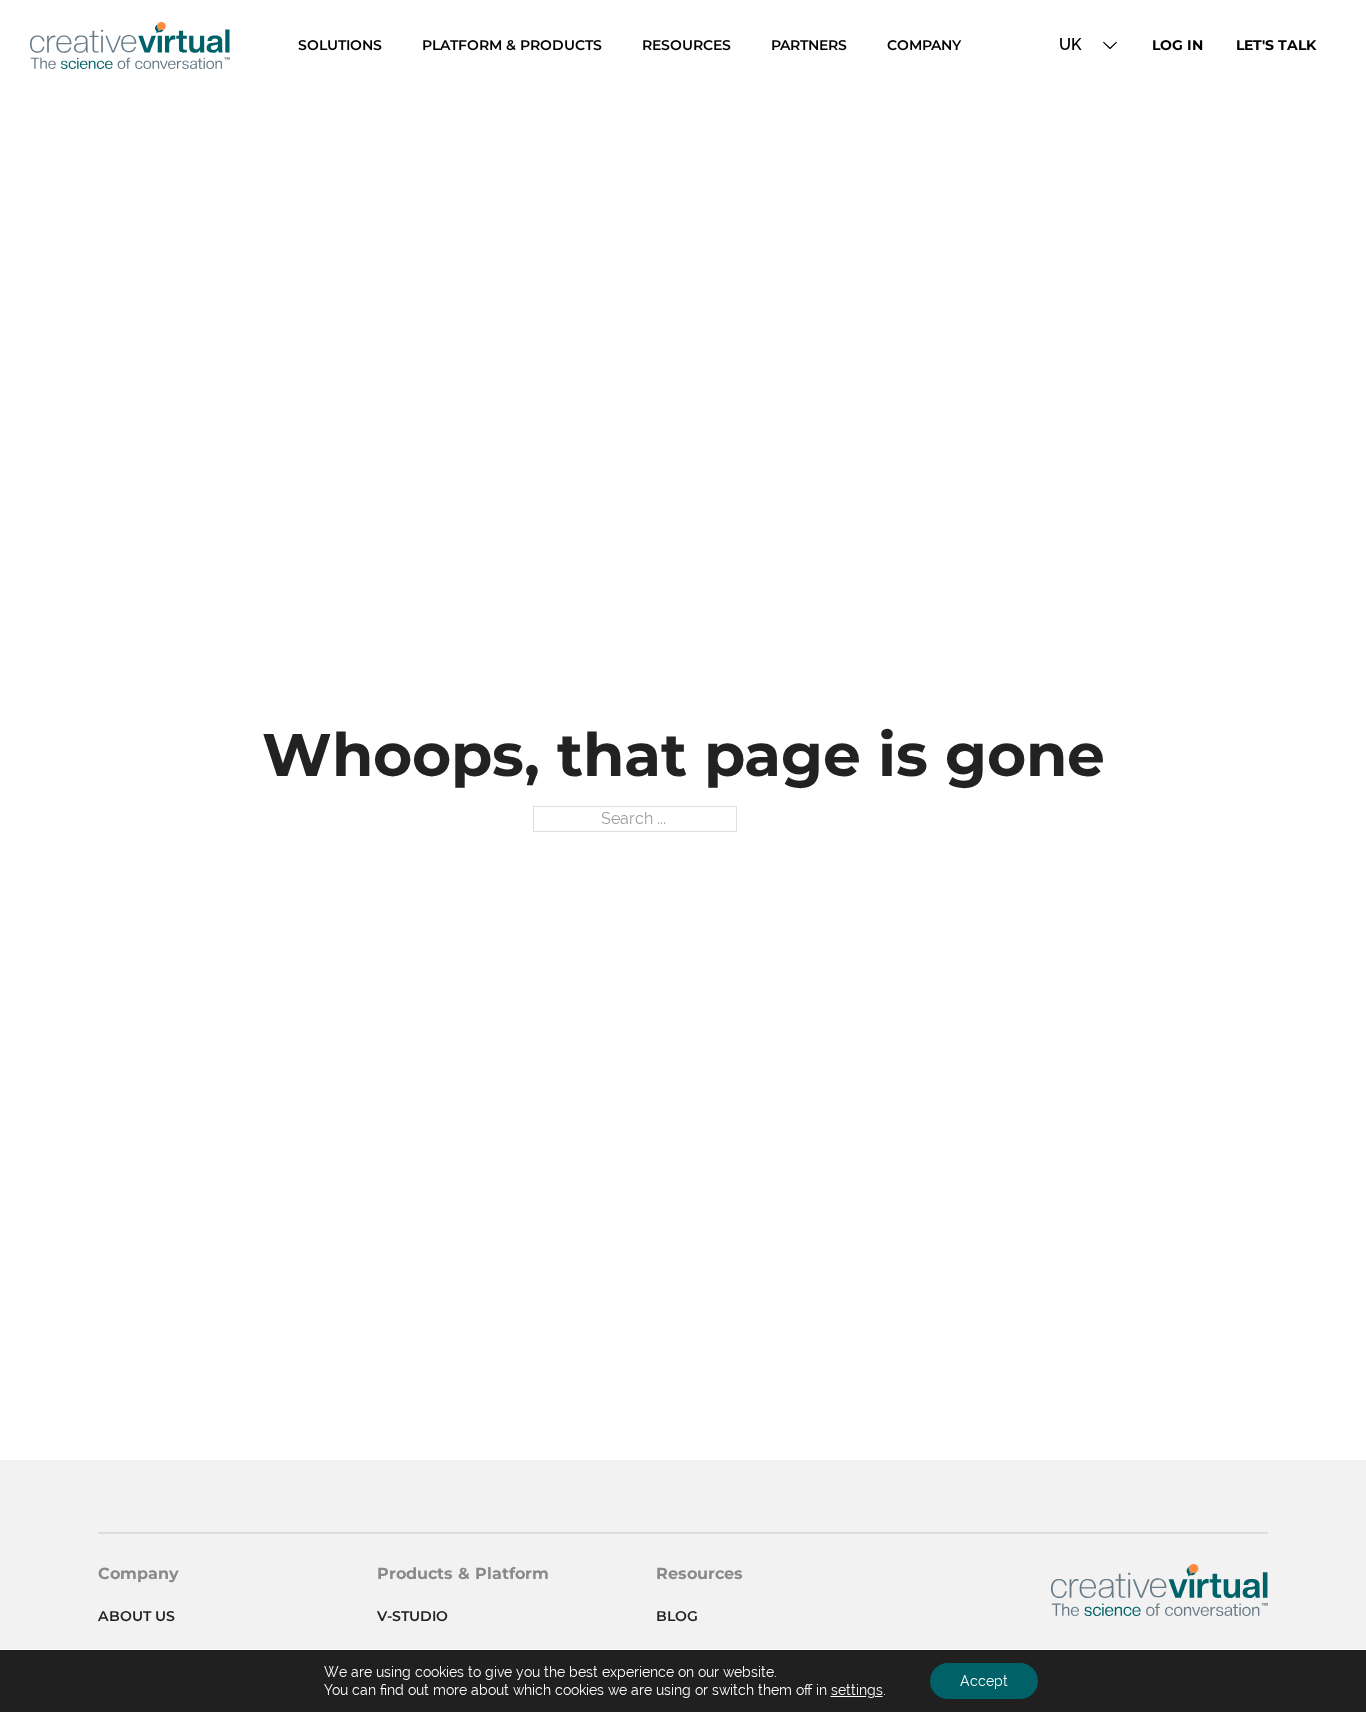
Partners (809, 45)
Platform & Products (512, 45)
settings (857, 1690)
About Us (136, 1616)
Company (924, 45)
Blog (677, 1616)
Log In (1177, 45)
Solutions (340, 45)
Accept (984, 1681)
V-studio (412, 1616)
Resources (686, 45)
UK (1070, 44)
